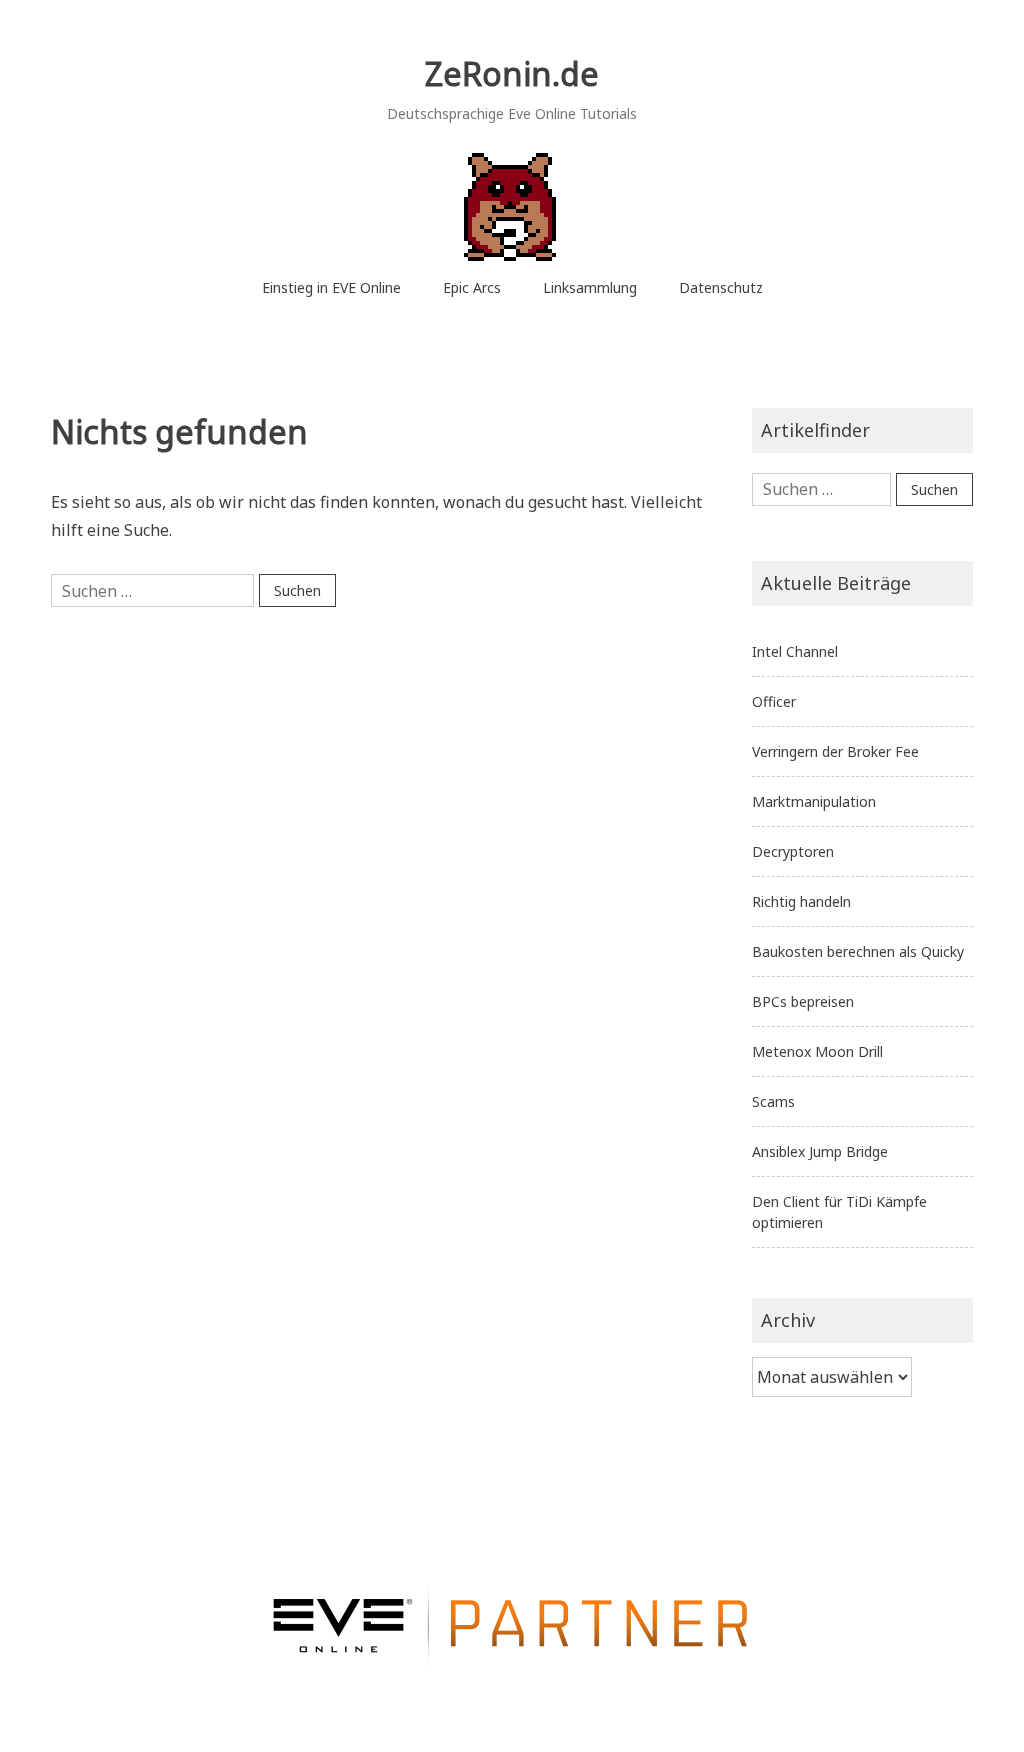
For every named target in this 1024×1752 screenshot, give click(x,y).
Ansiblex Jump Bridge (820, 1151)
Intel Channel (795, 651)
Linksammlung (590, 287)
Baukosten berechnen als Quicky (858, 951)
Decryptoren (793, 851)
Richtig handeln (801, 901)
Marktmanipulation (814, 801)
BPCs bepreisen (803, 1001)
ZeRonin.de (512, 73)
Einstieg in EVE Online (331, 287)
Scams (773, 1101)
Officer (774, 701)
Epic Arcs (472, 287)
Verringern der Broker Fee (835, 751)
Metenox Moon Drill (817, 1051)
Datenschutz (721, 287)
